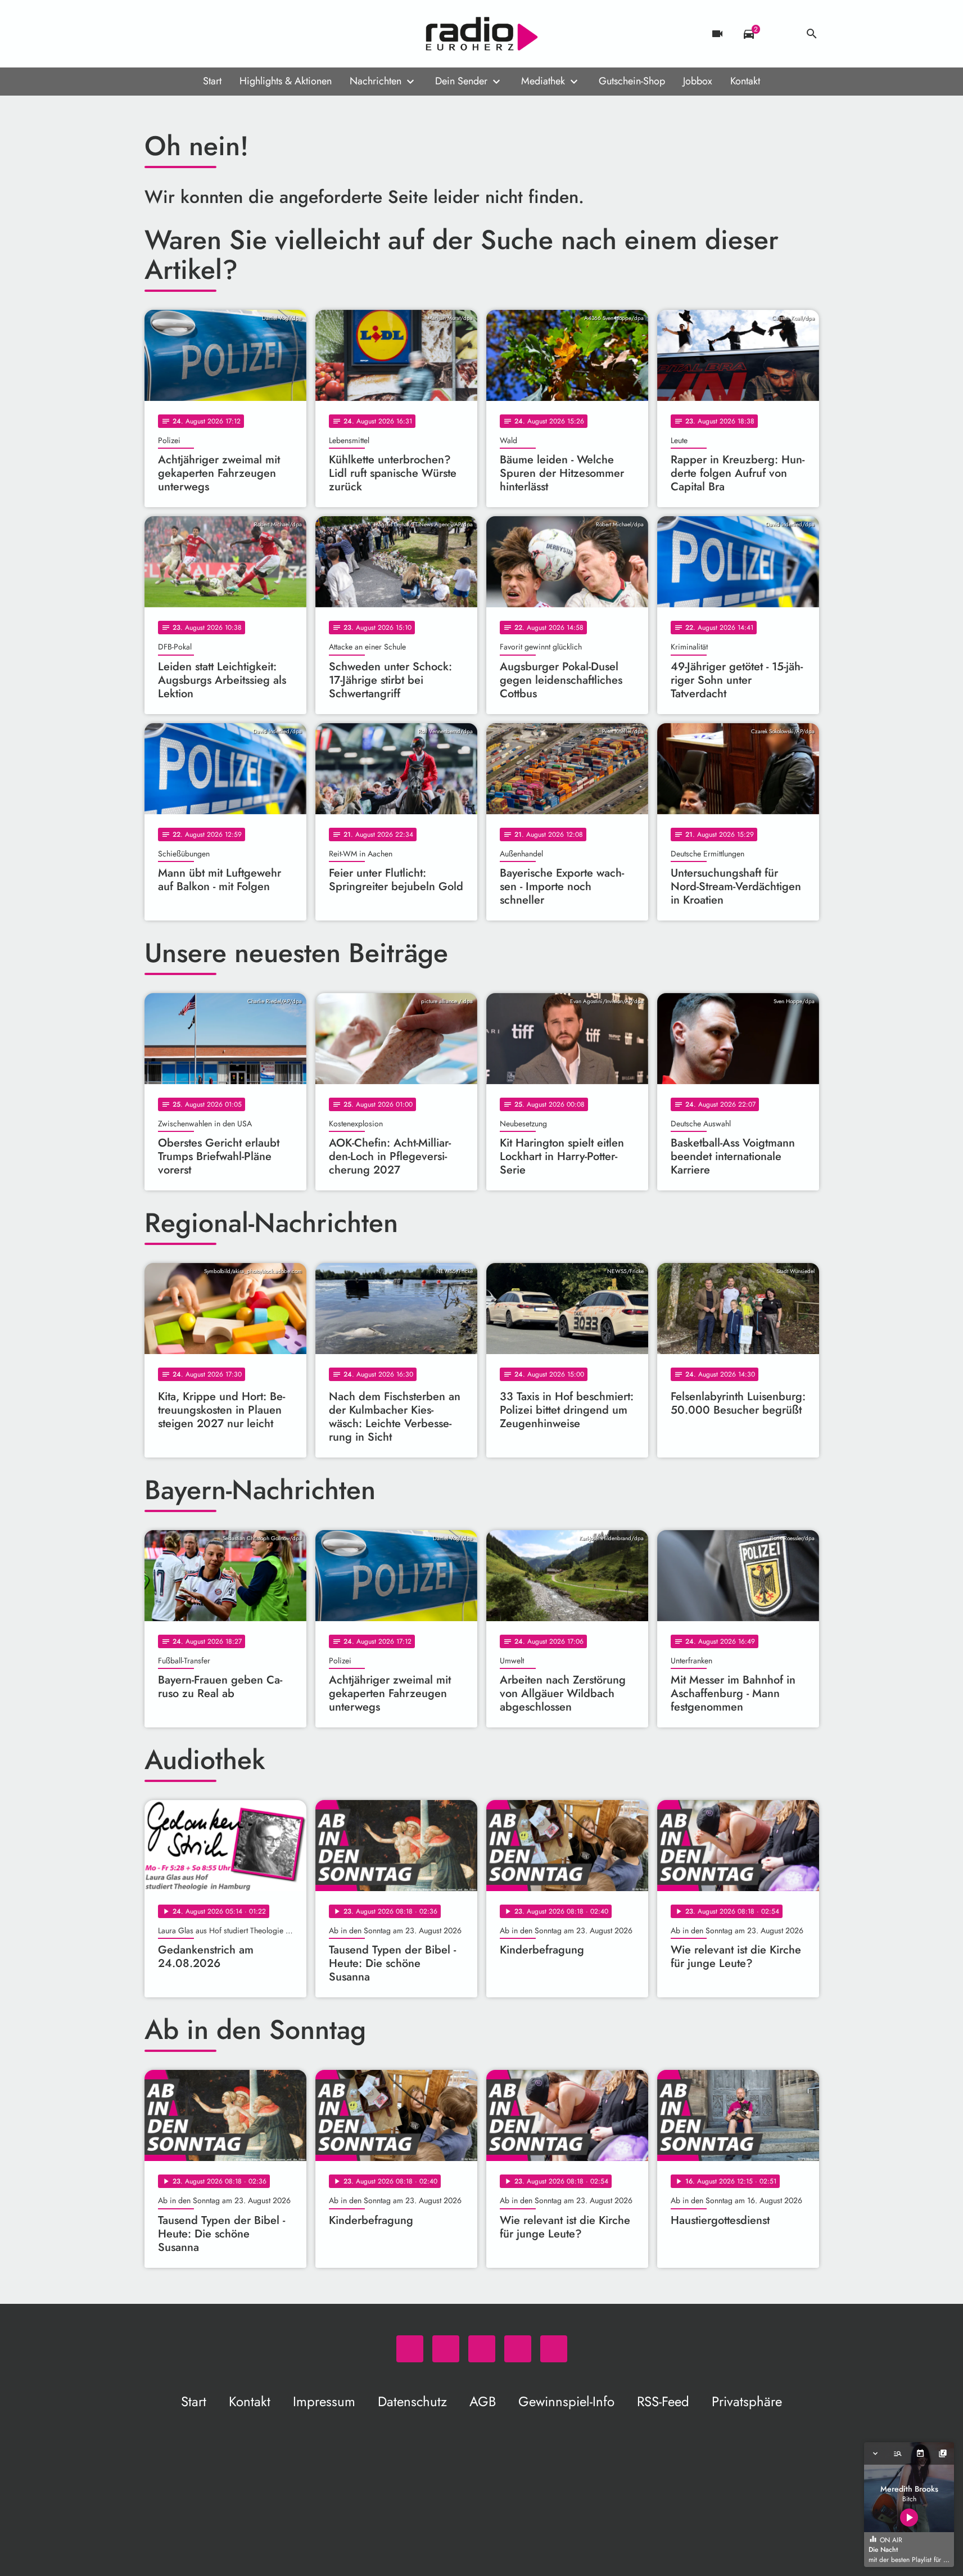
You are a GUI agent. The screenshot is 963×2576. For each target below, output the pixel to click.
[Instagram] (201, 34)
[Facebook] (178, 34)
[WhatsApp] (156, 34)
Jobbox (698, 81)
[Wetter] (780, 34)
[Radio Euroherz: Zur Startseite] (482, 34)
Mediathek (543, 81)
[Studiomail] (223, 34)
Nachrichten (376, 81)
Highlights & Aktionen (286, 81)
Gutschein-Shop (632, 81)
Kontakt (745, 81)
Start (212, 81)
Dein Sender (461, 81)
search (812, 34)
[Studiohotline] (246, 34)
